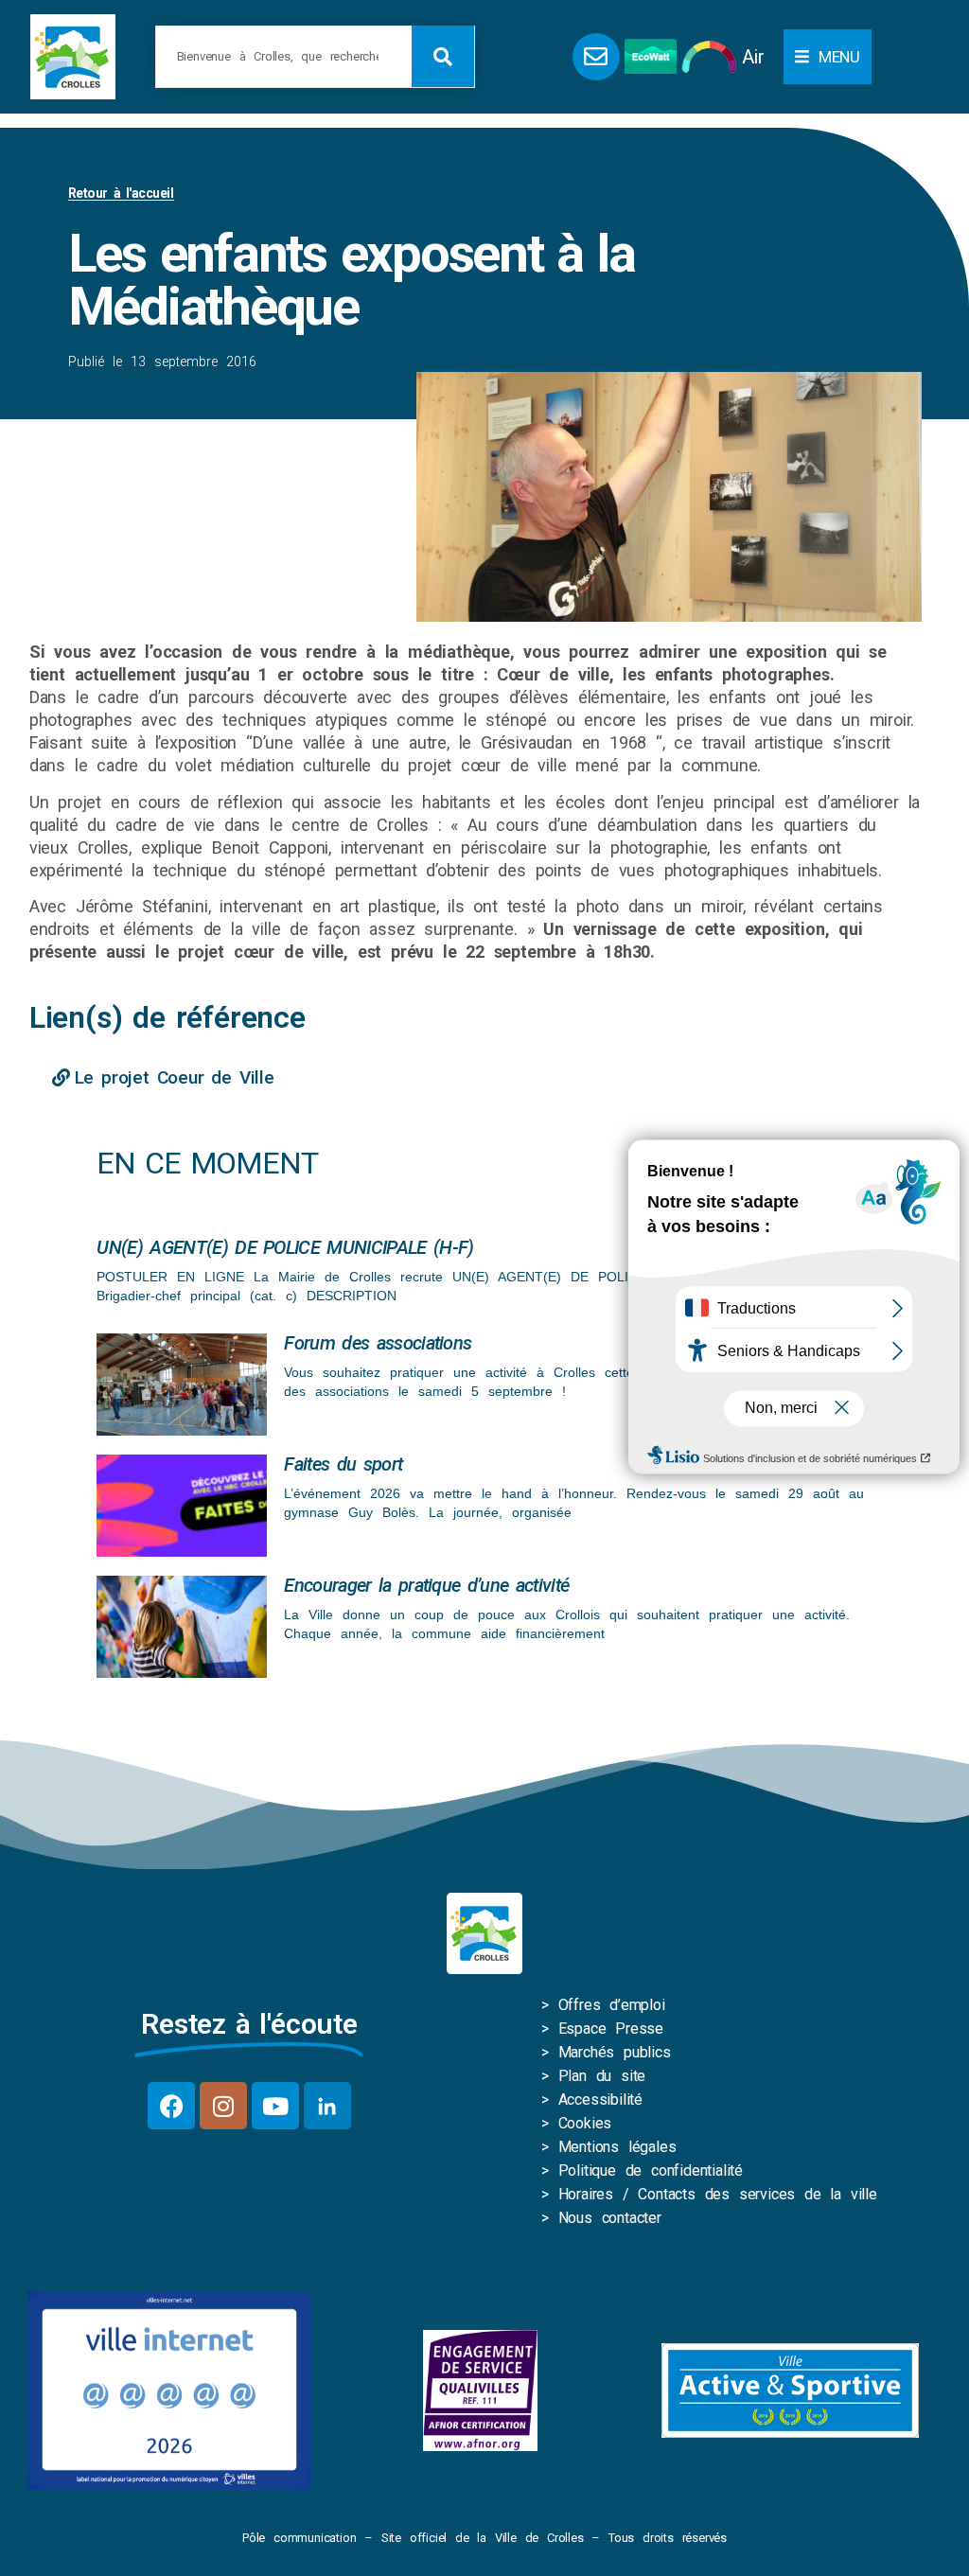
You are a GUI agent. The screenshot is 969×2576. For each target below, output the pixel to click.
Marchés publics (615, 2052)
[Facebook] (171, 2106)
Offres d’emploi (612, 2005)
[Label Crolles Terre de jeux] (480, 2391)
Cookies (585, 2123)
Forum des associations (378, 1343)
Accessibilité (600, 2100)
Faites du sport (343, 1464)
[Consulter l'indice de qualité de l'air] (709, 57)
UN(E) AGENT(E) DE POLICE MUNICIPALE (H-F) (285, 1247)
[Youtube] (275, 2106)
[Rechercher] (443, 56)
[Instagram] (223, 2106)
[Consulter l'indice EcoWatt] (651, 56)
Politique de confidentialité (651, 2170)
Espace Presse (611, 2029)
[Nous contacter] (596, 57)
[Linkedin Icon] (327, 2106)
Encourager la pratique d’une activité (426, 1585)
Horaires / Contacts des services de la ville (718, 2194)
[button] (828, 57)
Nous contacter (610, 2218)
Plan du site (602, 2076)
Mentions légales (617, 2147)
